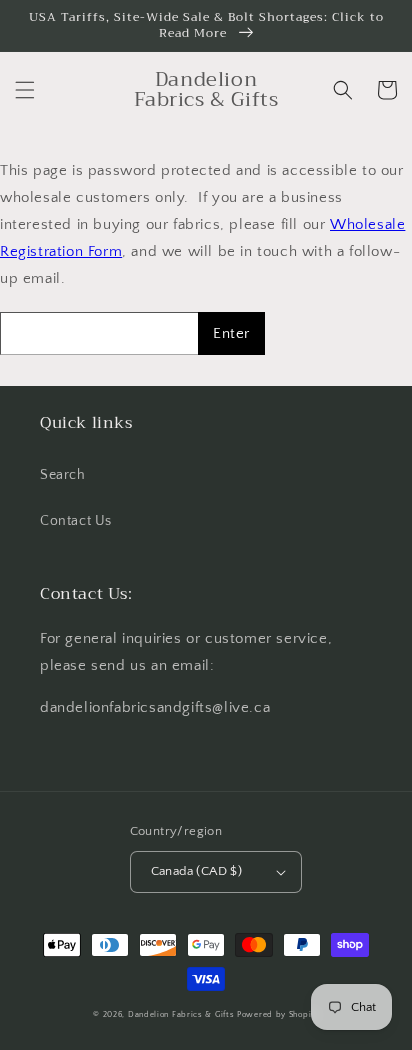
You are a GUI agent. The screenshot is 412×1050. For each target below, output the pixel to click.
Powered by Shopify (278, 1014)
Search (63, 475)
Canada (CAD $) (197, 871)
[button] (25, 90)
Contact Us (76, 521)
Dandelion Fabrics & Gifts (181, 1014)
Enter (231, 333)
